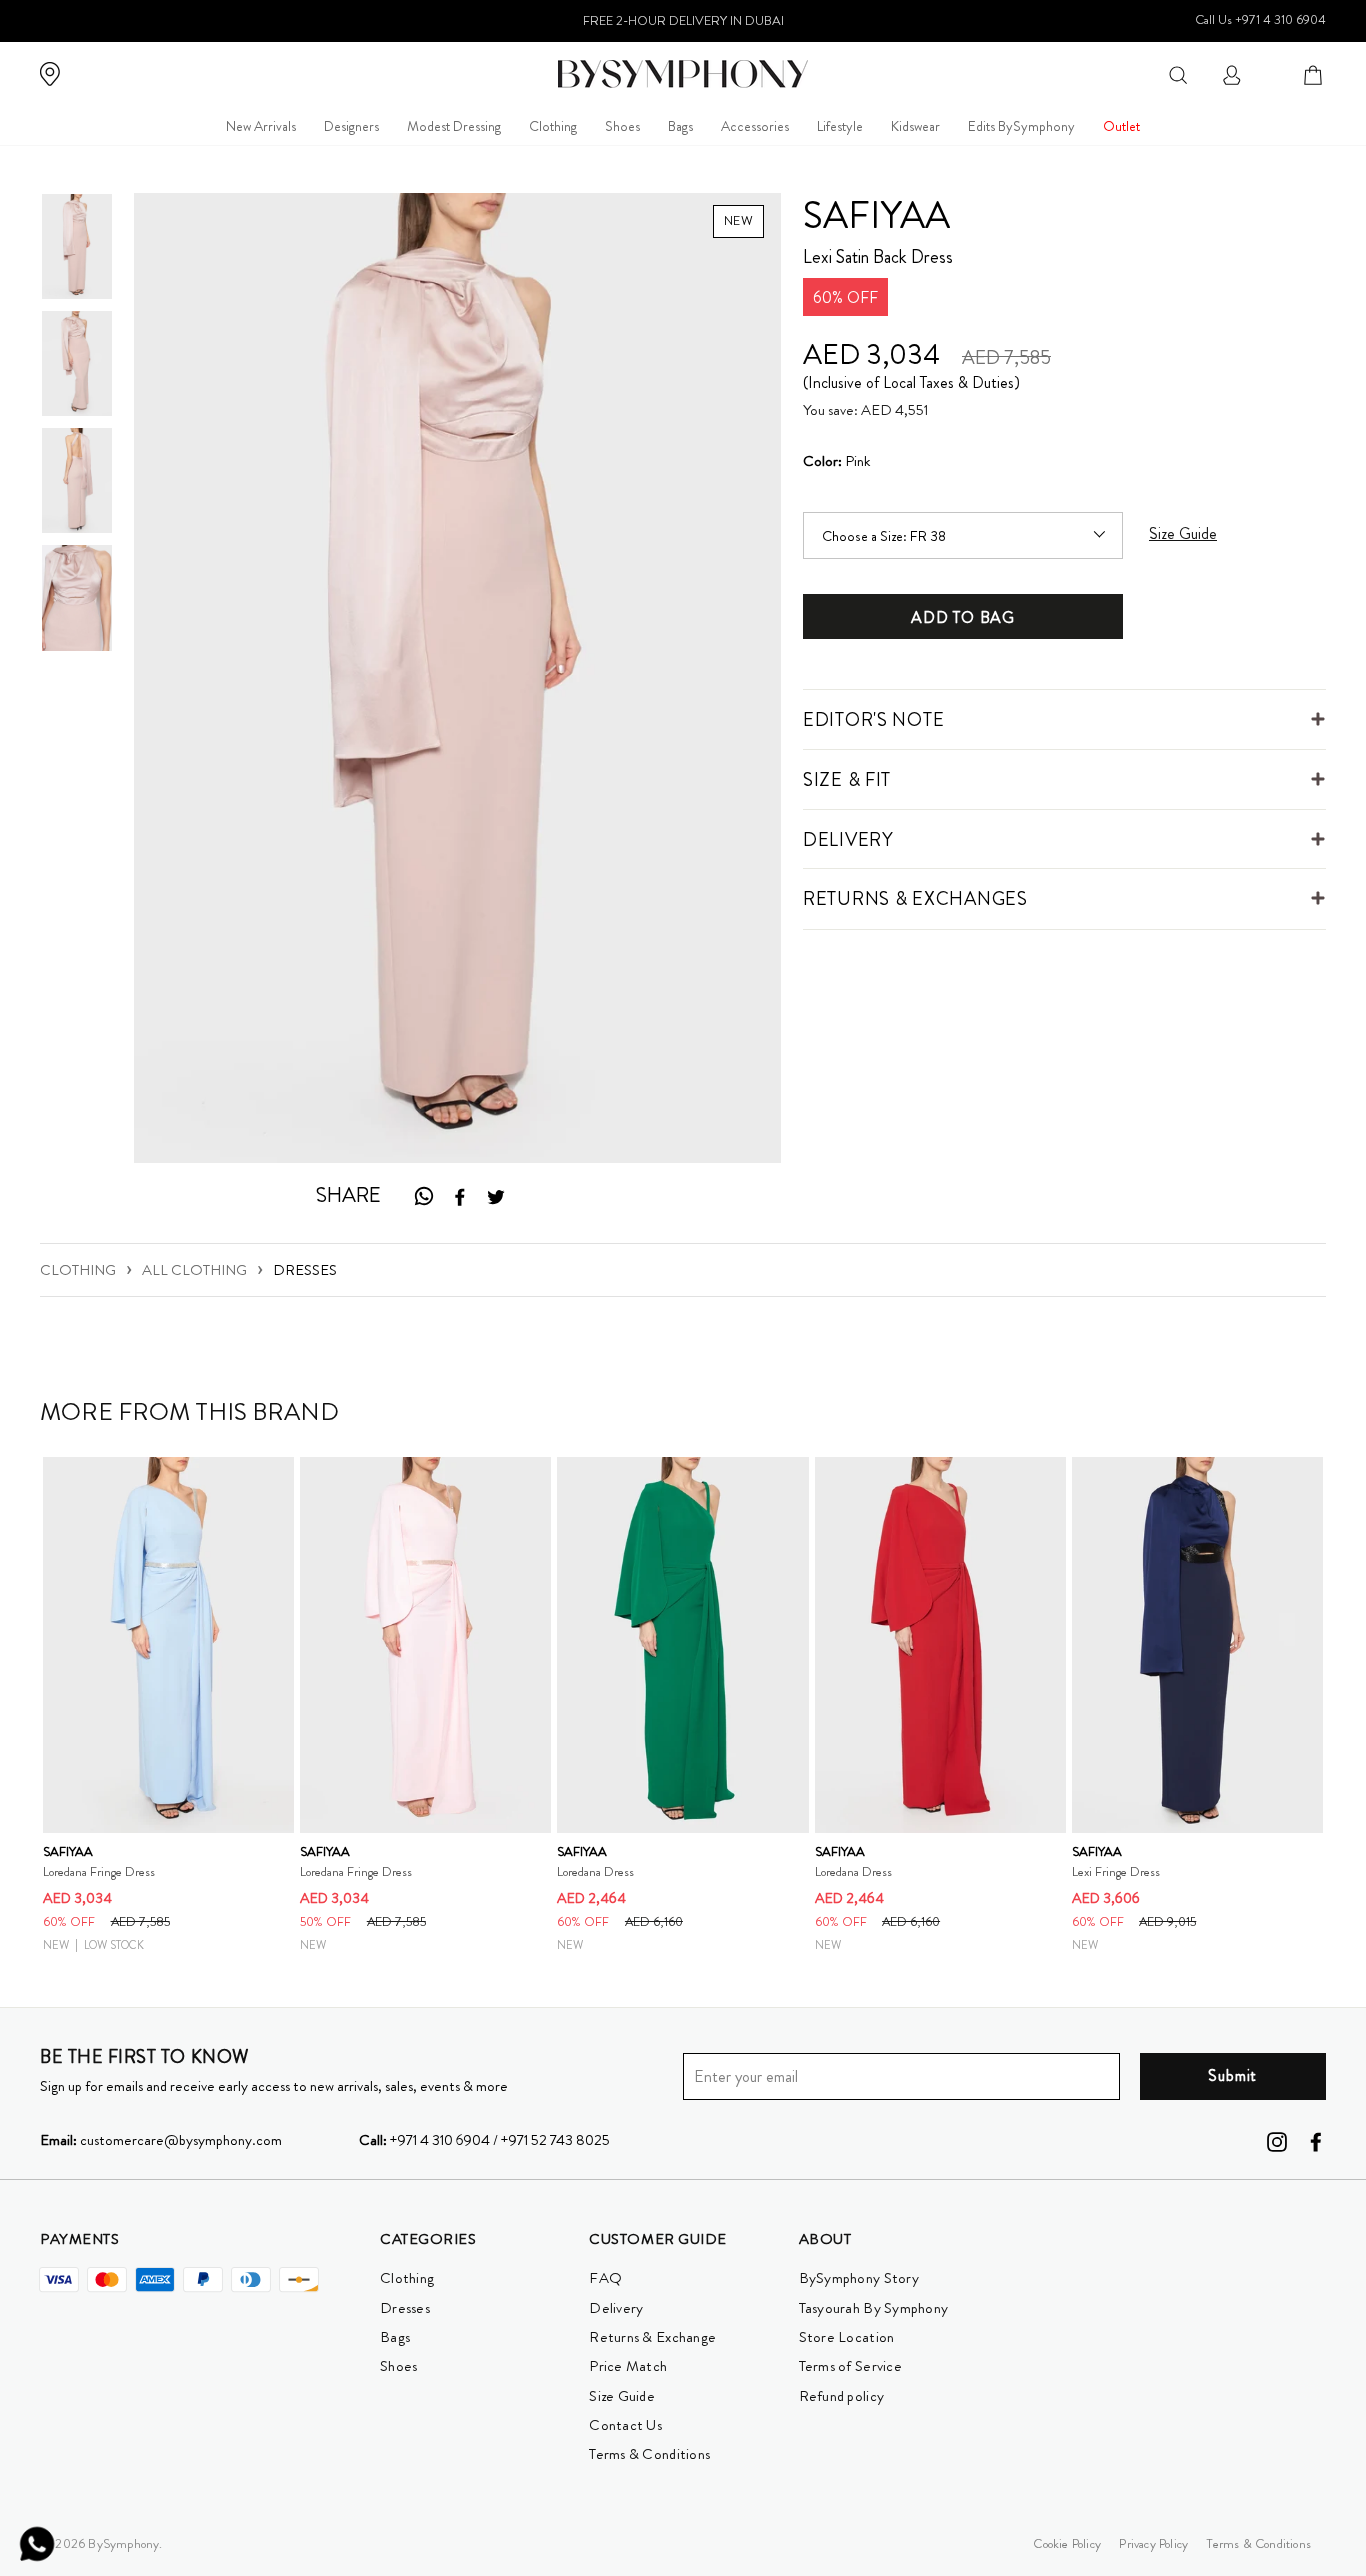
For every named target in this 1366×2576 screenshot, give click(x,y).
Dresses (305, 1270)
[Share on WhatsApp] (423, 1195)
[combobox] (1178, 73)
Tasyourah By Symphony (874, 2308)
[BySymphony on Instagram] (1277, 2141)
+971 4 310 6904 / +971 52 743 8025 (484, 2140)
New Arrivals (261, 126)
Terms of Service (850, 2366)
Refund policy (841, 2396)
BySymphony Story (859, 2278)
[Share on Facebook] (460, 1196)
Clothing (553, 126)
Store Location (847, 2337)
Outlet (1121, 126)
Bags (680, 126)
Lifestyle (840, 126)
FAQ (605, 2278)
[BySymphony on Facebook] (1316, 2141)
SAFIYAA (876, 215)
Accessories (755, 126)
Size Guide (622, 2396)
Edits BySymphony (1021, 126)
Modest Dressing (454, 126)
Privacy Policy (1153, 2543)
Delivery (616, 2308)
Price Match (628, 2366)
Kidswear (915, 126)
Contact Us (625, 2425)
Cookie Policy (1067, 2543)
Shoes (622, 126)
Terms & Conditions (649, 2454)
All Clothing (194, 1270)
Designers (351, 126)
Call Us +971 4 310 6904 (1260, 19)
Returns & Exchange (652, 2337)
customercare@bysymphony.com (161, 2140)
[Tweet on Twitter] (496, 1196)
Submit (1232, 2075)
